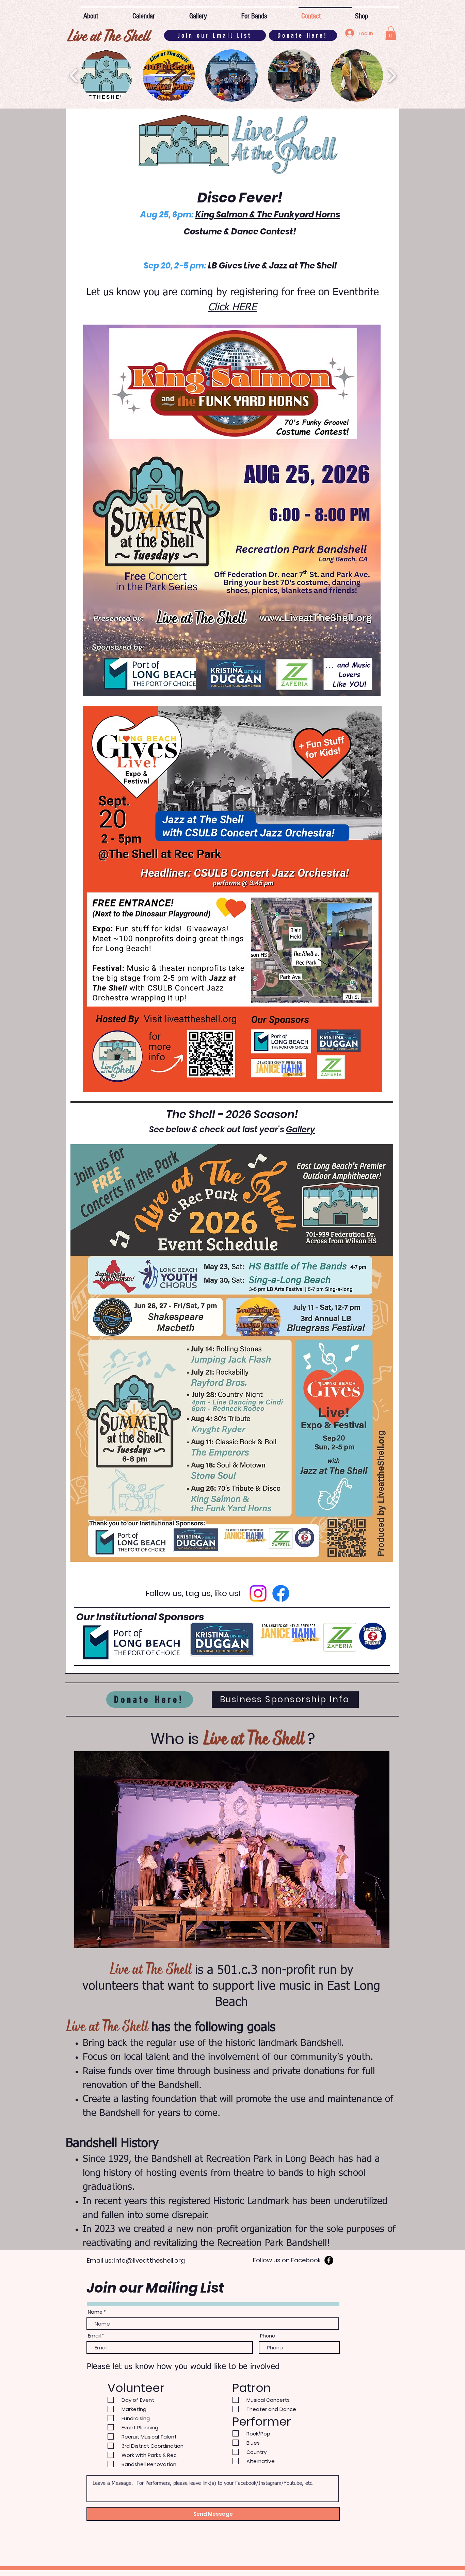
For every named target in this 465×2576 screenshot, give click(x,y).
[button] (391, 33)
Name (95, 2312)
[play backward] (74, 75)
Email (94, 2336)
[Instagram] (258, 1593)
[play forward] (392, 75)
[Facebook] (281, 1593)
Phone (268, 2336)
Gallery (300, 1129)
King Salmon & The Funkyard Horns (268, 215)
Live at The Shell (108, 35)
